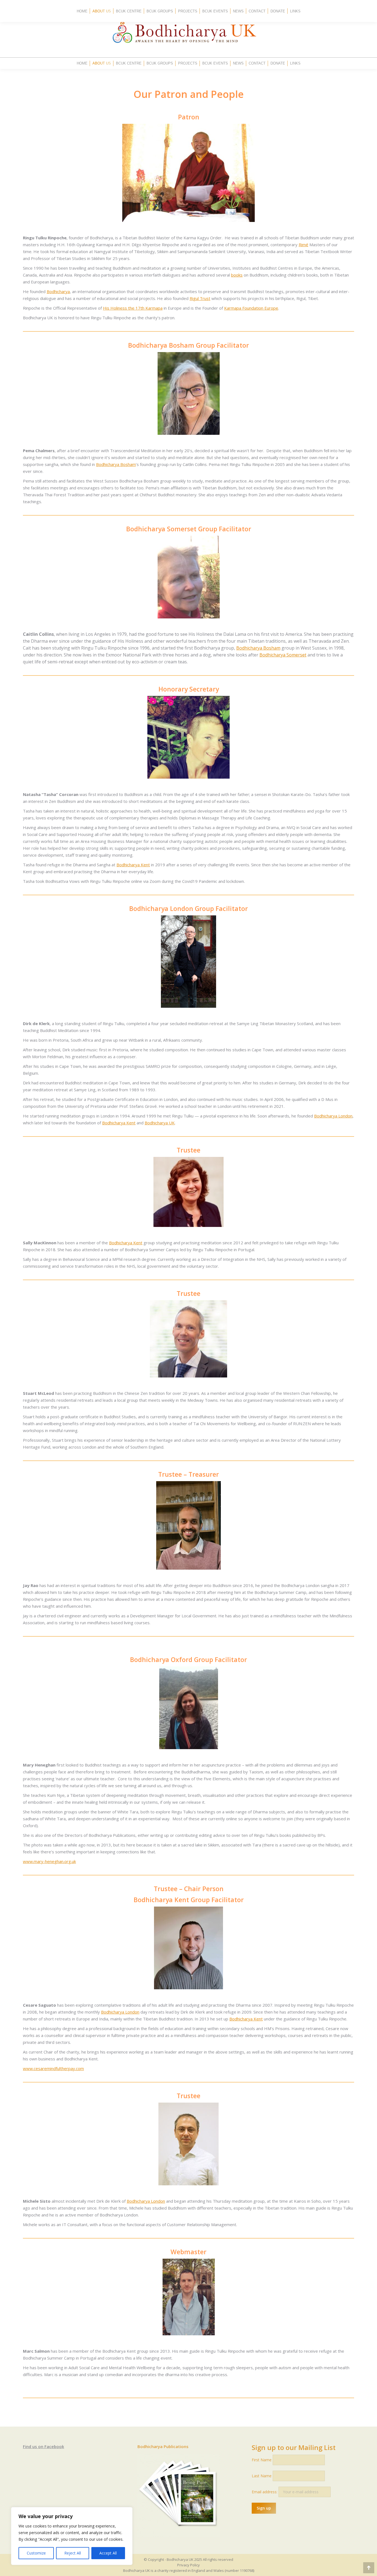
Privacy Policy (189, 2565)
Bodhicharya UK (160, 1123)
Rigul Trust (200, 298)
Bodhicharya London (333, 1116)
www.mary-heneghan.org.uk (49, 1861)
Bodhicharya (58, 291)
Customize (36, 2553)
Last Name (262, 2476)
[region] (72, 2536)
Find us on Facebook (43, 2446)
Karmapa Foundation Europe (251, 308)
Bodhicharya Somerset (283, 655)
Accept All (108, 2553)
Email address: (265, 2492)
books (237, 275)
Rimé (303, 245)
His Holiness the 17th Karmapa (133, 308)
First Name (262, 2460)
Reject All (73, 2553)
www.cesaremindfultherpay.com (53, 2068)
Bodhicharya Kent (133, 865)
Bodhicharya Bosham (116, 464)
